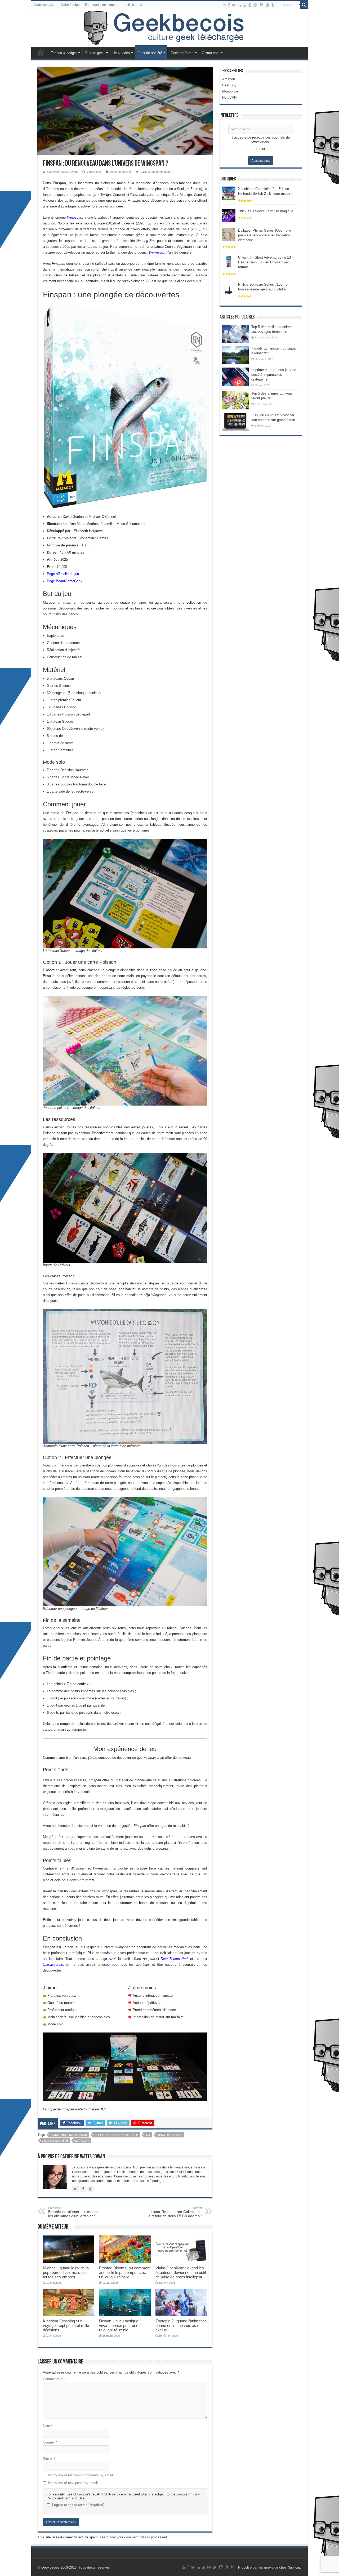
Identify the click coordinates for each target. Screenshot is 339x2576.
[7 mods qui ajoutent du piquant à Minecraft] (235, 355)
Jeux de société (150, 53)
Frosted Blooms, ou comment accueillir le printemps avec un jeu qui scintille (125, 2272)
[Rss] (224, 5)
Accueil (41, 52)
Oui (262, 149)
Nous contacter (45, 5)
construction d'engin (69, 2135)
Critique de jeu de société (116, 2135)
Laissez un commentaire (156, 172)
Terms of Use (74, 2498)
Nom (48, 2426)
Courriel (50, 2442)
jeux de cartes (170, 2135)
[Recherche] (304, 5)
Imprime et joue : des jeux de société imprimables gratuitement (274, 375)
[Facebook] (229, 5)
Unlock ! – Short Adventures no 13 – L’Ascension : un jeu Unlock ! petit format (266, 262)
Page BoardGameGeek (65, 581)
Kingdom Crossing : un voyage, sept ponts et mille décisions (66, 2325)
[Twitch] (262, 5)
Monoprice (230, 91)
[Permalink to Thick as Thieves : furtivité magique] (229, 215)
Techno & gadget (64, 53)
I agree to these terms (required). (79, 2505)
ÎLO (148, 2135)
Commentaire (54, 2379)
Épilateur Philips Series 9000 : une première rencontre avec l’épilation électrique (265, 235)
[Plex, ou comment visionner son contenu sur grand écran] (235, 422)
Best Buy (229, 85)
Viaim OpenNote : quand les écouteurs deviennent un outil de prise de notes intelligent (181, 2272)
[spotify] (255, 5)
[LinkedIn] (239, 5)
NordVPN (229, 97)
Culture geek (95, 53)
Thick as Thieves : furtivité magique (266, 211)
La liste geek (133, 5)
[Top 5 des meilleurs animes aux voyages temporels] (235, 334)
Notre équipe (70, 5)
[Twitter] (234, 5)
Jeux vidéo (121, 53)
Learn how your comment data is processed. (134, 2537)
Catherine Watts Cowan (62, 172)
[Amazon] (267, 5)
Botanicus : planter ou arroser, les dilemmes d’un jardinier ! (73, 2212)
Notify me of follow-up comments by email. (81, 2475)
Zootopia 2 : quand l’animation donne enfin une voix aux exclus (181, 2325)
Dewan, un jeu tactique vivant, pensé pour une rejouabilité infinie (119, 2325)
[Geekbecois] (170, 28)
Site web (50, 2459)
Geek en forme (182, 53)
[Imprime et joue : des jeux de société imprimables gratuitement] (235, 377)
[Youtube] (244, 5)
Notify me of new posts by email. (73, 2483)
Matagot (82, 2141)
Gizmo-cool (211, 53)
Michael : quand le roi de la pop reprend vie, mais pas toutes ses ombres (66, 2272)
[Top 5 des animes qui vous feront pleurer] (235, 400)
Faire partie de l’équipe (102, 5)
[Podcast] (273, 5)
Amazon (229, 79)
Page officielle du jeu (63, 574)
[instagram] (250, 5)
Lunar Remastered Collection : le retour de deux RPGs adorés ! (175, 2212)
